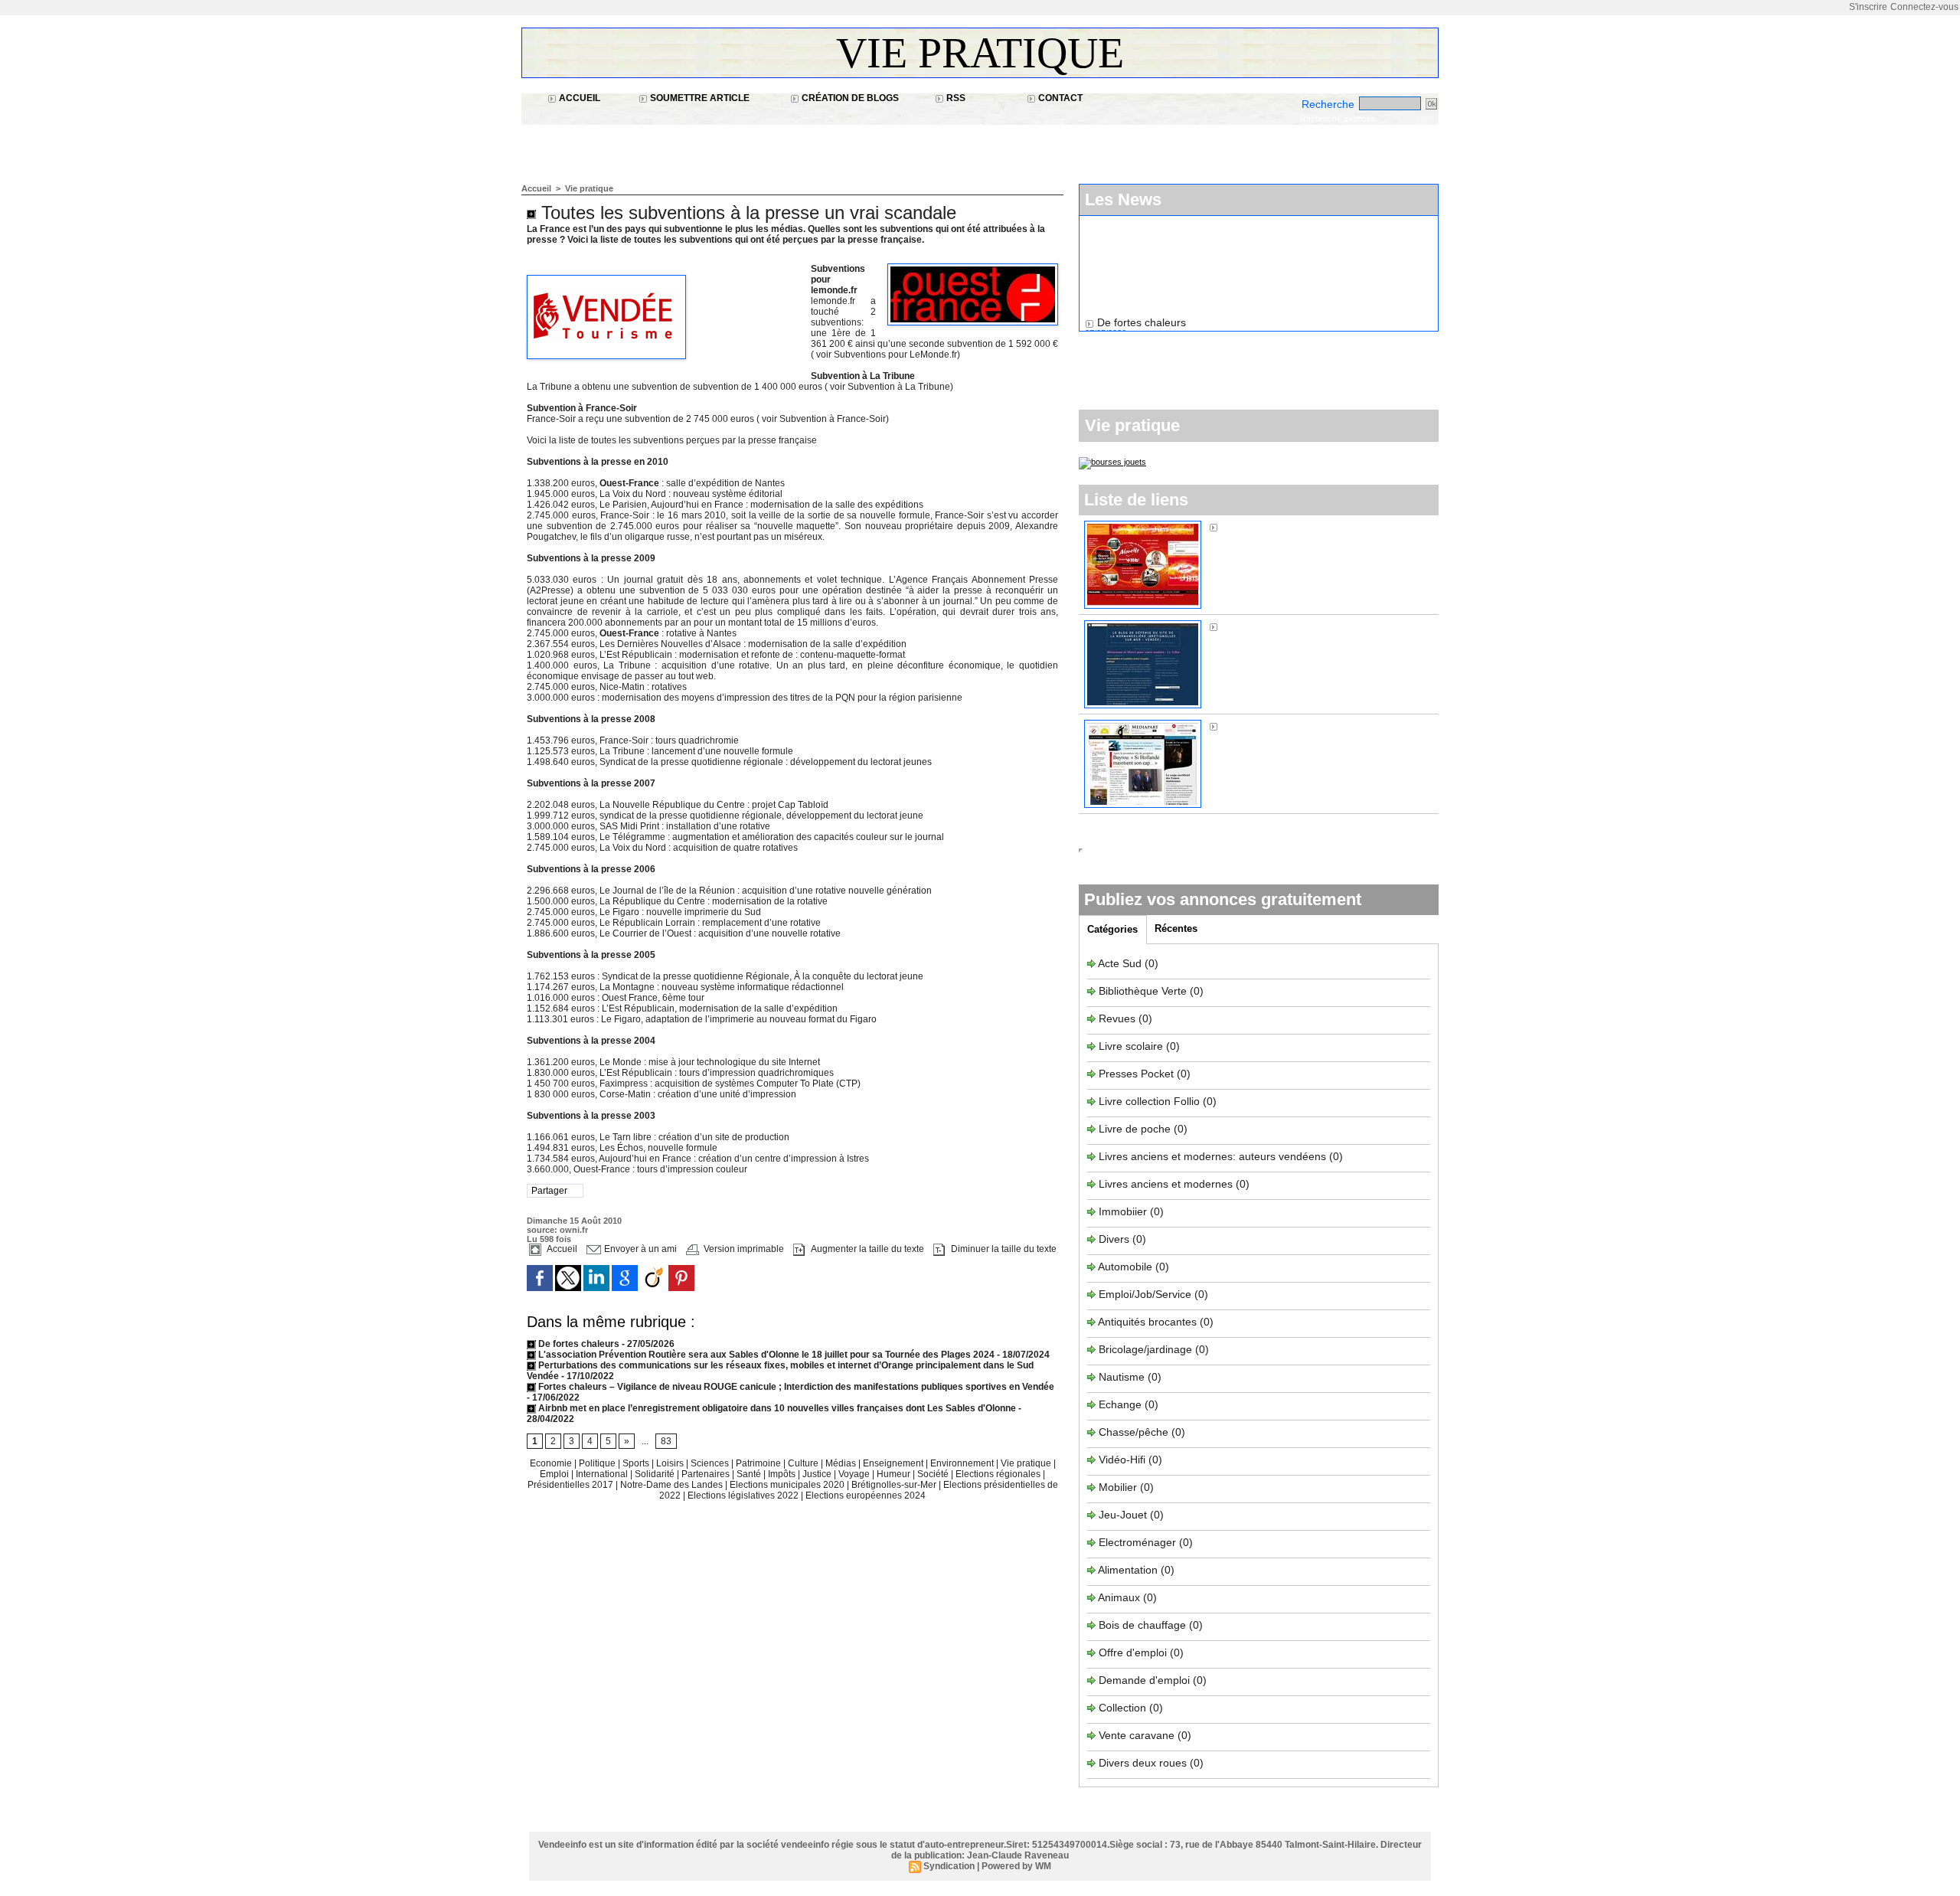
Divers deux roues (1143, 1763)
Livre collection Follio (1149, 1101)
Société (933, 1474)
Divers (1116, 1239)
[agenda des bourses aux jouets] (1112, 462)
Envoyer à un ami (639, 1249)
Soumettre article (699, 98)
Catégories (1112, 929)
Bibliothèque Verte (1144, 991)
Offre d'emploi (1133, 1652)
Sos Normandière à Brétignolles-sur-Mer (1319, 626)
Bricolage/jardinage (1145, 1349)
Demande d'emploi (1146, 1680)
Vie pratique (980, 53)
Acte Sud (1121, 963)
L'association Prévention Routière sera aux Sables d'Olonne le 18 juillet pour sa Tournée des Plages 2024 (765, 1355)
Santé (750, 1474)
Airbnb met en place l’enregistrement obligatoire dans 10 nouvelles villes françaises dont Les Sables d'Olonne (776, 1408)
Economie (552, 1463)
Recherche (1330, 104)
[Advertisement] (800, 146)
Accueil (578, 98)
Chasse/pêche (1134, 1432)
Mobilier (1118, 1487)
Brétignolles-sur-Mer (895, 1485)
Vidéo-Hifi (1124, 1460)
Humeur (895, 1474)
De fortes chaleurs (579, 1344)
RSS (955, 98)
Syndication (949, 1866)
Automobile (1127, 1267)
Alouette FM (1250, 527)
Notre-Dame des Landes (673, 1485)
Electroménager (1137, 1542)
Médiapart (1246, 726)
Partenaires (707, 1474)
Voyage (854, 1474)
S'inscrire (1868, 7)
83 (666, 1441)
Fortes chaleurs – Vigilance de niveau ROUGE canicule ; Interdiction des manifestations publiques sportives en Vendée (795, 1387)
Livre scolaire (1131, 1046)
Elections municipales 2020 (787, 1485)
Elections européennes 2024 (866, 1496)
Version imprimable (743, 1249)
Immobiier (1124, 1211)
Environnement (962, 1463)
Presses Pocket (1138, 1074)
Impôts (782, 1474)
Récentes (1176, 928)
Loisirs (671, 1463)
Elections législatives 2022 (743, 1496)
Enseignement (894, 1463)
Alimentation (1128, 1570)
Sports (637, 1463)
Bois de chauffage (1144, 1625)
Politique (598, 1463)
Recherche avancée (1338, 119)
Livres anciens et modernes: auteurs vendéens (1212, 1156)
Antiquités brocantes (1149, 1322)
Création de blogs (849, 98)
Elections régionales (999, 1474)
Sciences (711, 1463)
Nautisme (1122, 1377)
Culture (804, 1463)
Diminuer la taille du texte (1003, 1249)
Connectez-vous (1924, 7)
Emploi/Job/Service (1145, 1294)
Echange (1120, 1404)
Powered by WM (1016, 1866)
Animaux (1119, 1597)
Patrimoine (759, 1463)
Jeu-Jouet (1123, 1515)
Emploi (555, 1474)
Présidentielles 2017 (572, 1485)
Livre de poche (1136, 1129)
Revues (1119, 1018)
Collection (1124, 1708)
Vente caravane (1137, 1735)
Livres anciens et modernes (1166, 1184)
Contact (1059, 98)
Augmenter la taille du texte (866, 1249)
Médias (842, 1463)
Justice (818, 1474)
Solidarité (656, 1474)
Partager (549, 1191)
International (603, 1474)
